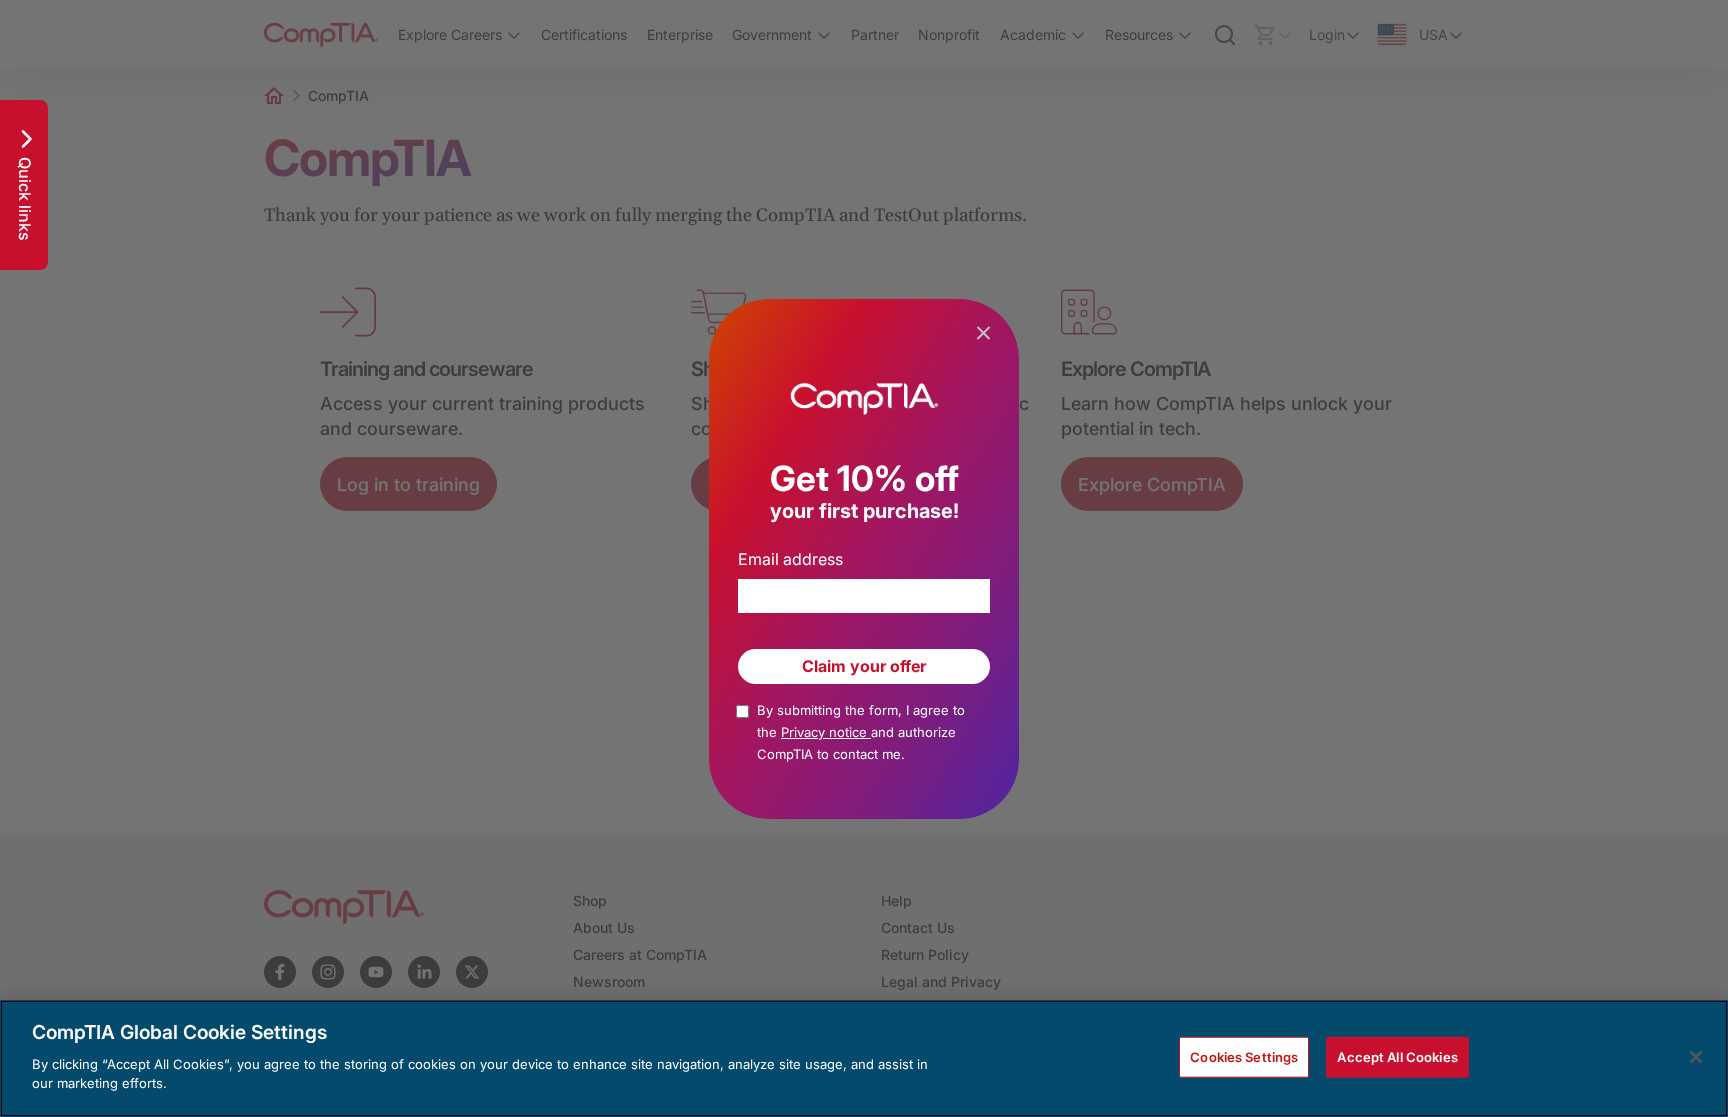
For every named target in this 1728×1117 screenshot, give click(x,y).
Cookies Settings (1244, 1056)
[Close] (1696, 1057)
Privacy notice (826, 732)
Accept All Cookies (1397, 1056)
